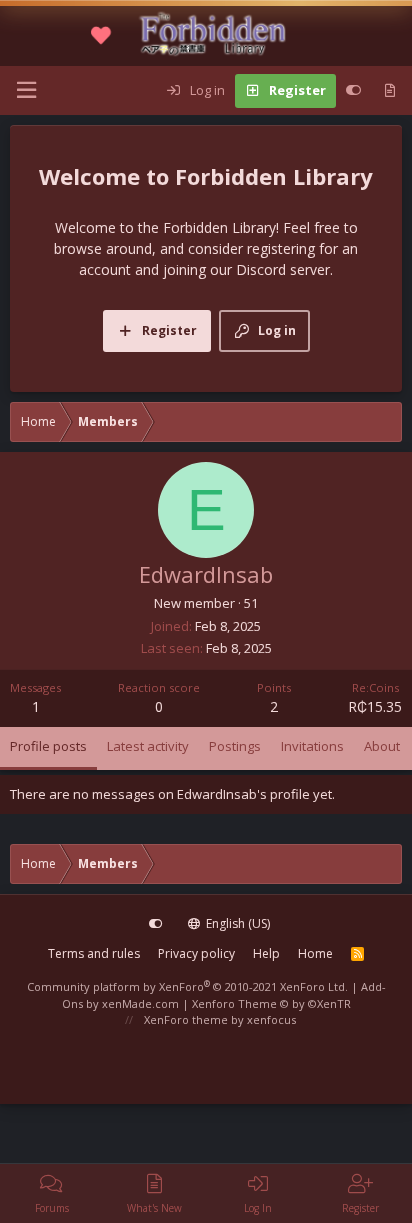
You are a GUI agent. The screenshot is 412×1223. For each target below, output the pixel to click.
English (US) (236, 923)
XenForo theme (186, 1019)
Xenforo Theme (271, 1003)
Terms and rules (94, 953)
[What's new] (389, 91)
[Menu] (26, 90)
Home (315, 953)
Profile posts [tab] (48, 746)
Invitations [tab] (312, 746)
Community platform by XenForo (187, 986)
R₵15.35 (375, 706)
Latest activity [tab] (148, 746)
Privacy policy (196, 953)
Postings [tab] (235, 746)
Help (266, 953)
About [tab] (382, 746)
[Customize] (353, 91)
